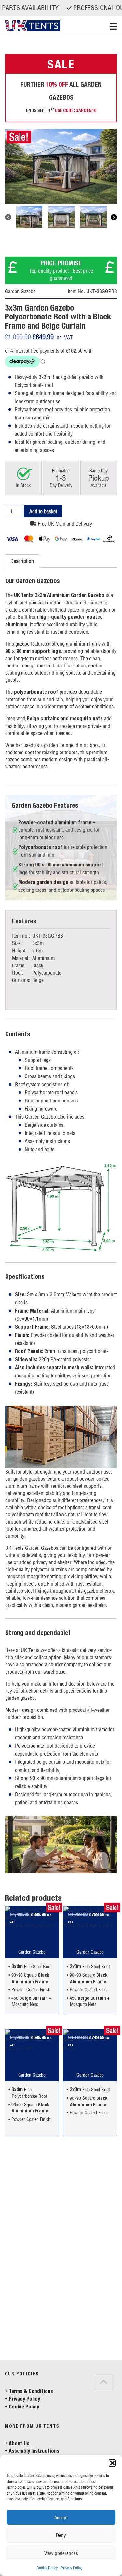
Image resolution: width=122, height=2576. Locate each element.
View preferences (61, 2553)
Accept (61, 2517)
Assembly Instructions (34, 2451)
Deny (61, 2535)
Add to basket (43, 511)
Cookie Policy (47, 2568)
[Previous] (8, 217)
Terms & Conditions (31, 2391)
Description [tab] (22, 561)
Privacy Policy (72, 2568)
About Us (19, 2443)
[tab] (13, 2353)
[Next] (114, 217)
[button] (112, 2463)
